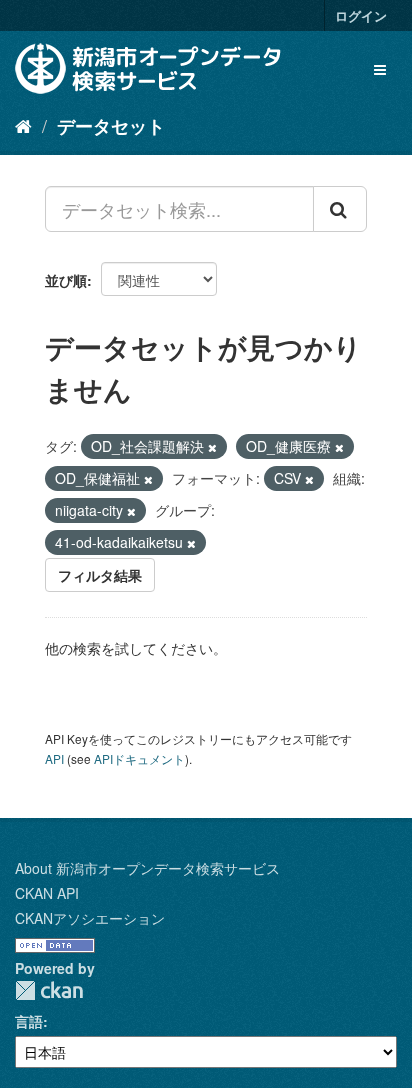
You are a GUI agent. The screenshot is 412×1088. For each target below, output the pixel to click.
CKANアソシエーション (90, 918)
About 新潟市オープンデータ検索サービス (147, 868)
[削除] (212, 447)
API (54, 758)
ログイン (361, 15)
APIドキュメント (139, 758)
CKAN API (47, 893)
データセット (111, 126)
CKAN (49, 990)
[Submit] (340, 209)
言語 (29, 1021)
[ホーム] (23, 125)
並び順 (66, 280)
